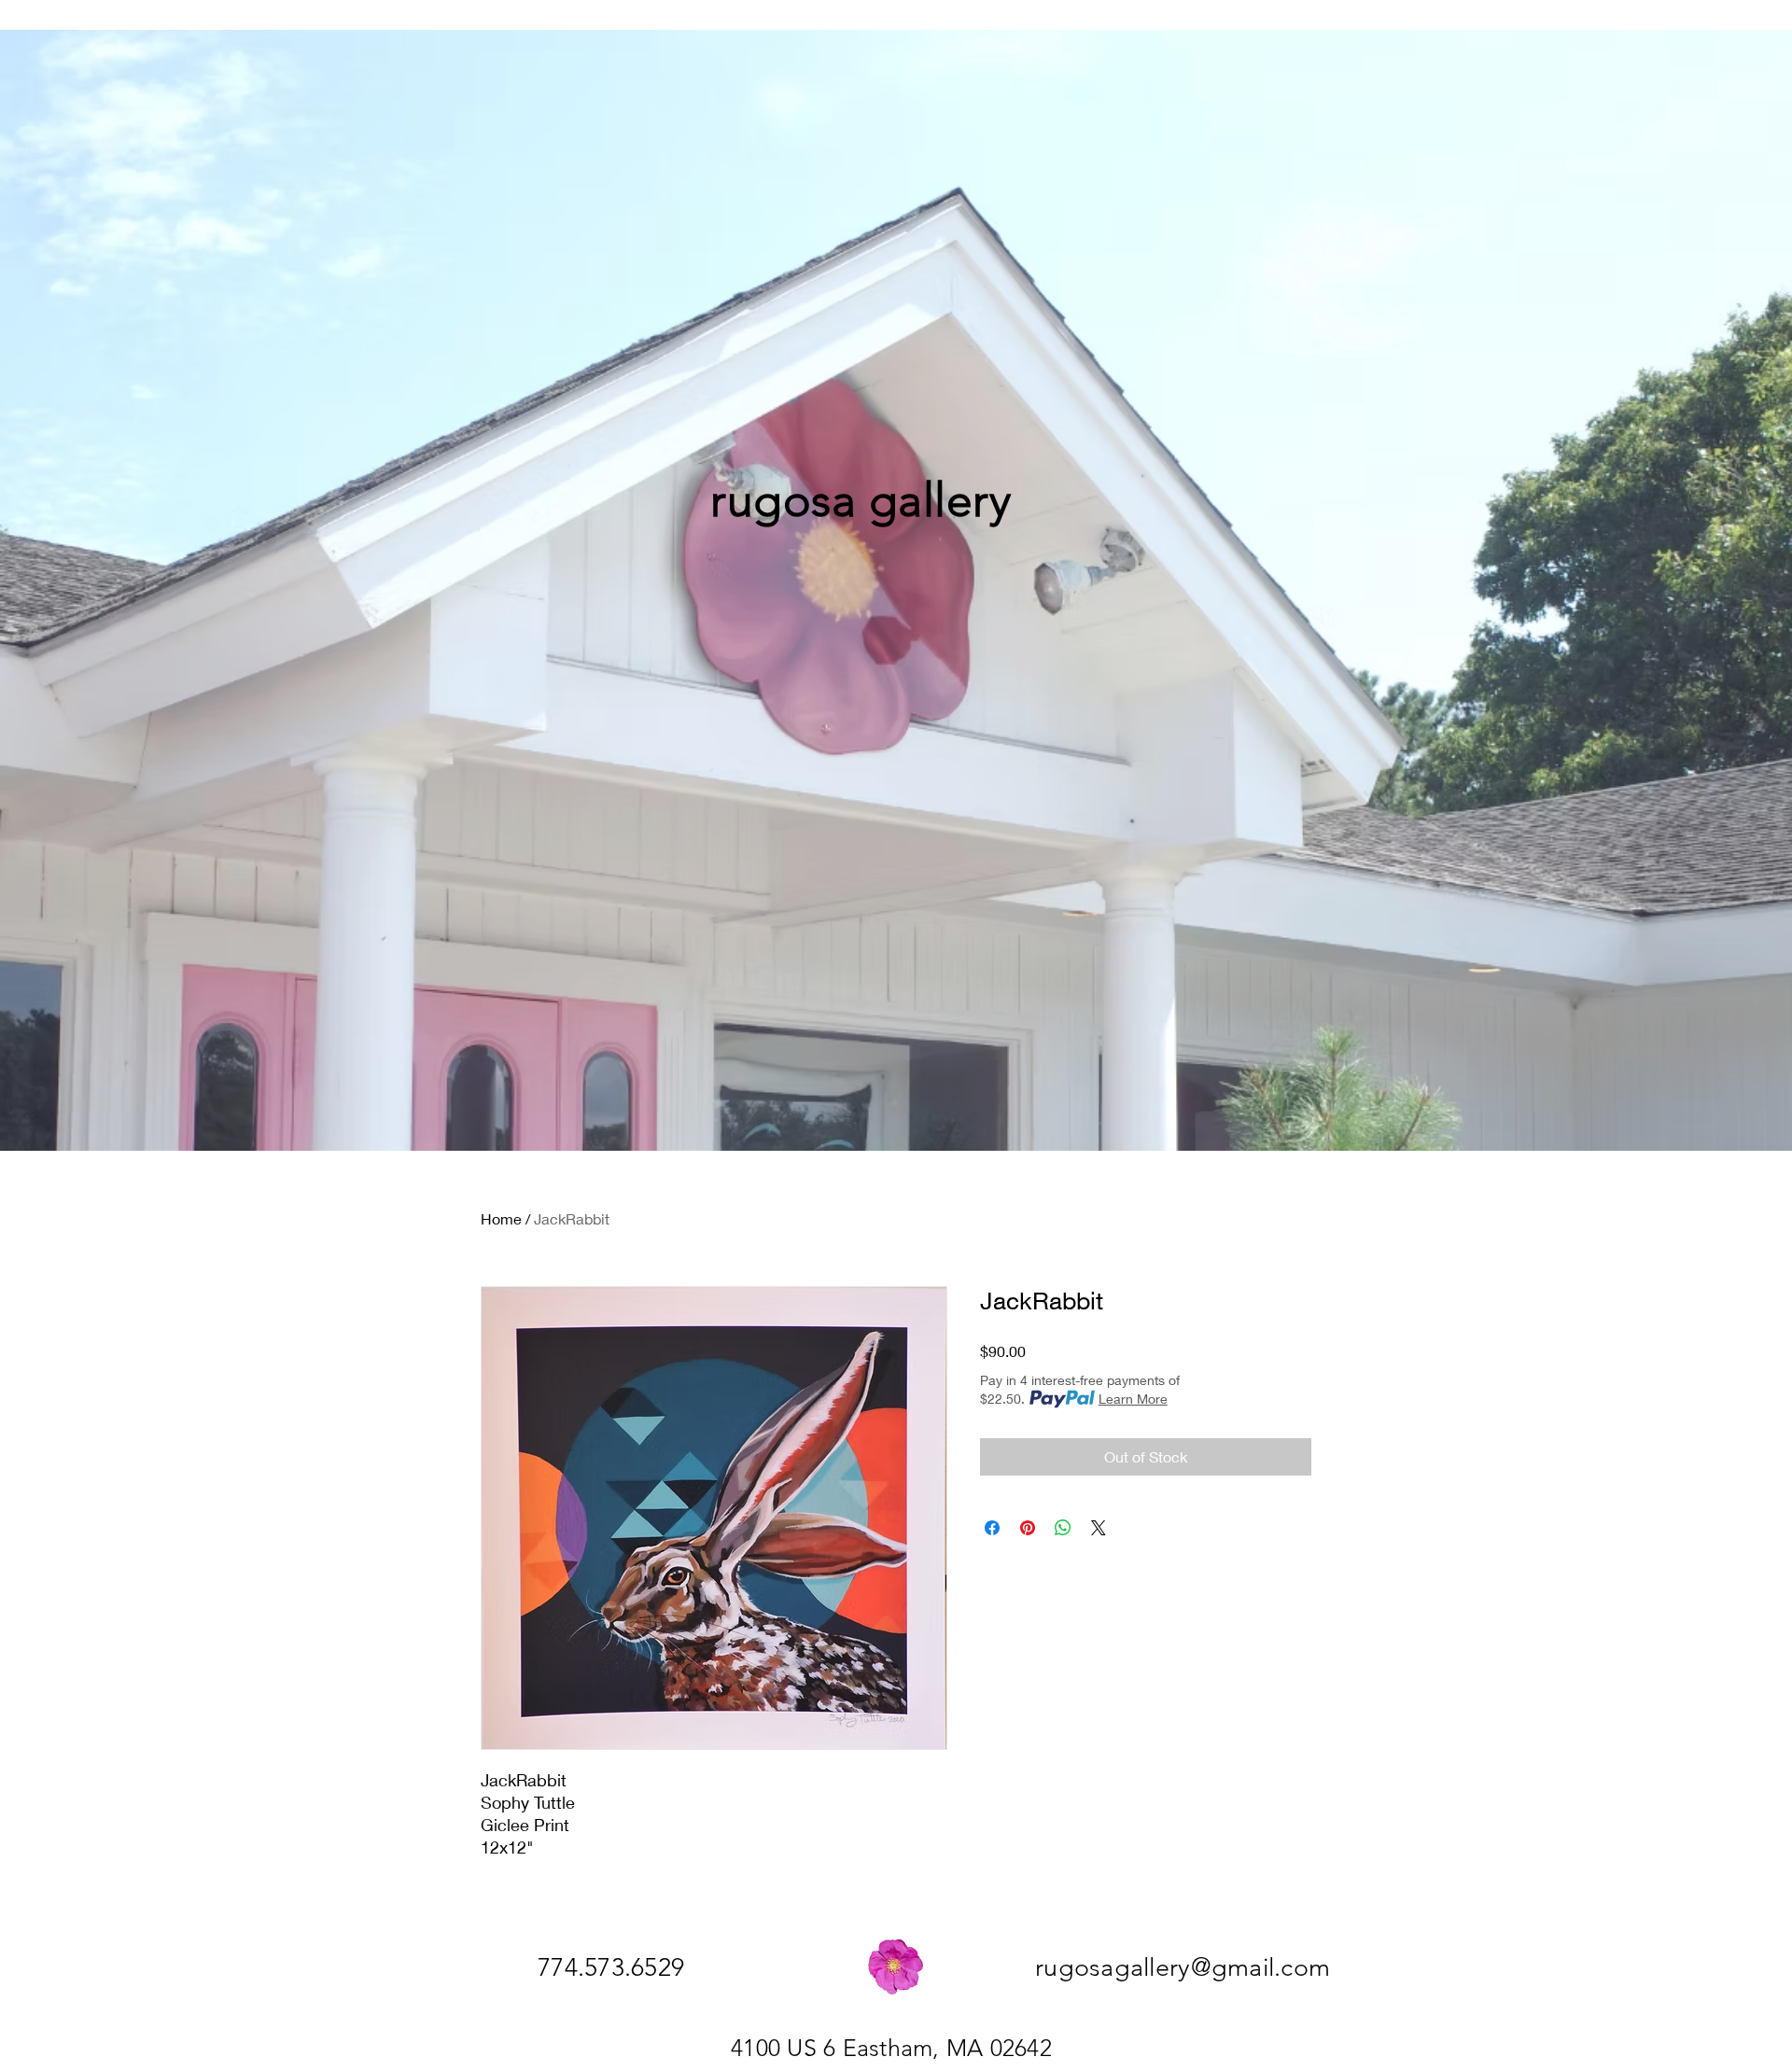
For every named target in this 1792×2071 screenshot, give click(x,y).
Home (501, 1218)
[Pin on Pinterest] (1028, 1528)
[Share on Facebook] (992, 1528)
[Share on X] (1099, 1528)
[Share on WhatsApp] (1063, 1528)
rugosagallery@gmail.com (1183, 1967)
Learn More (1133, 1399)
